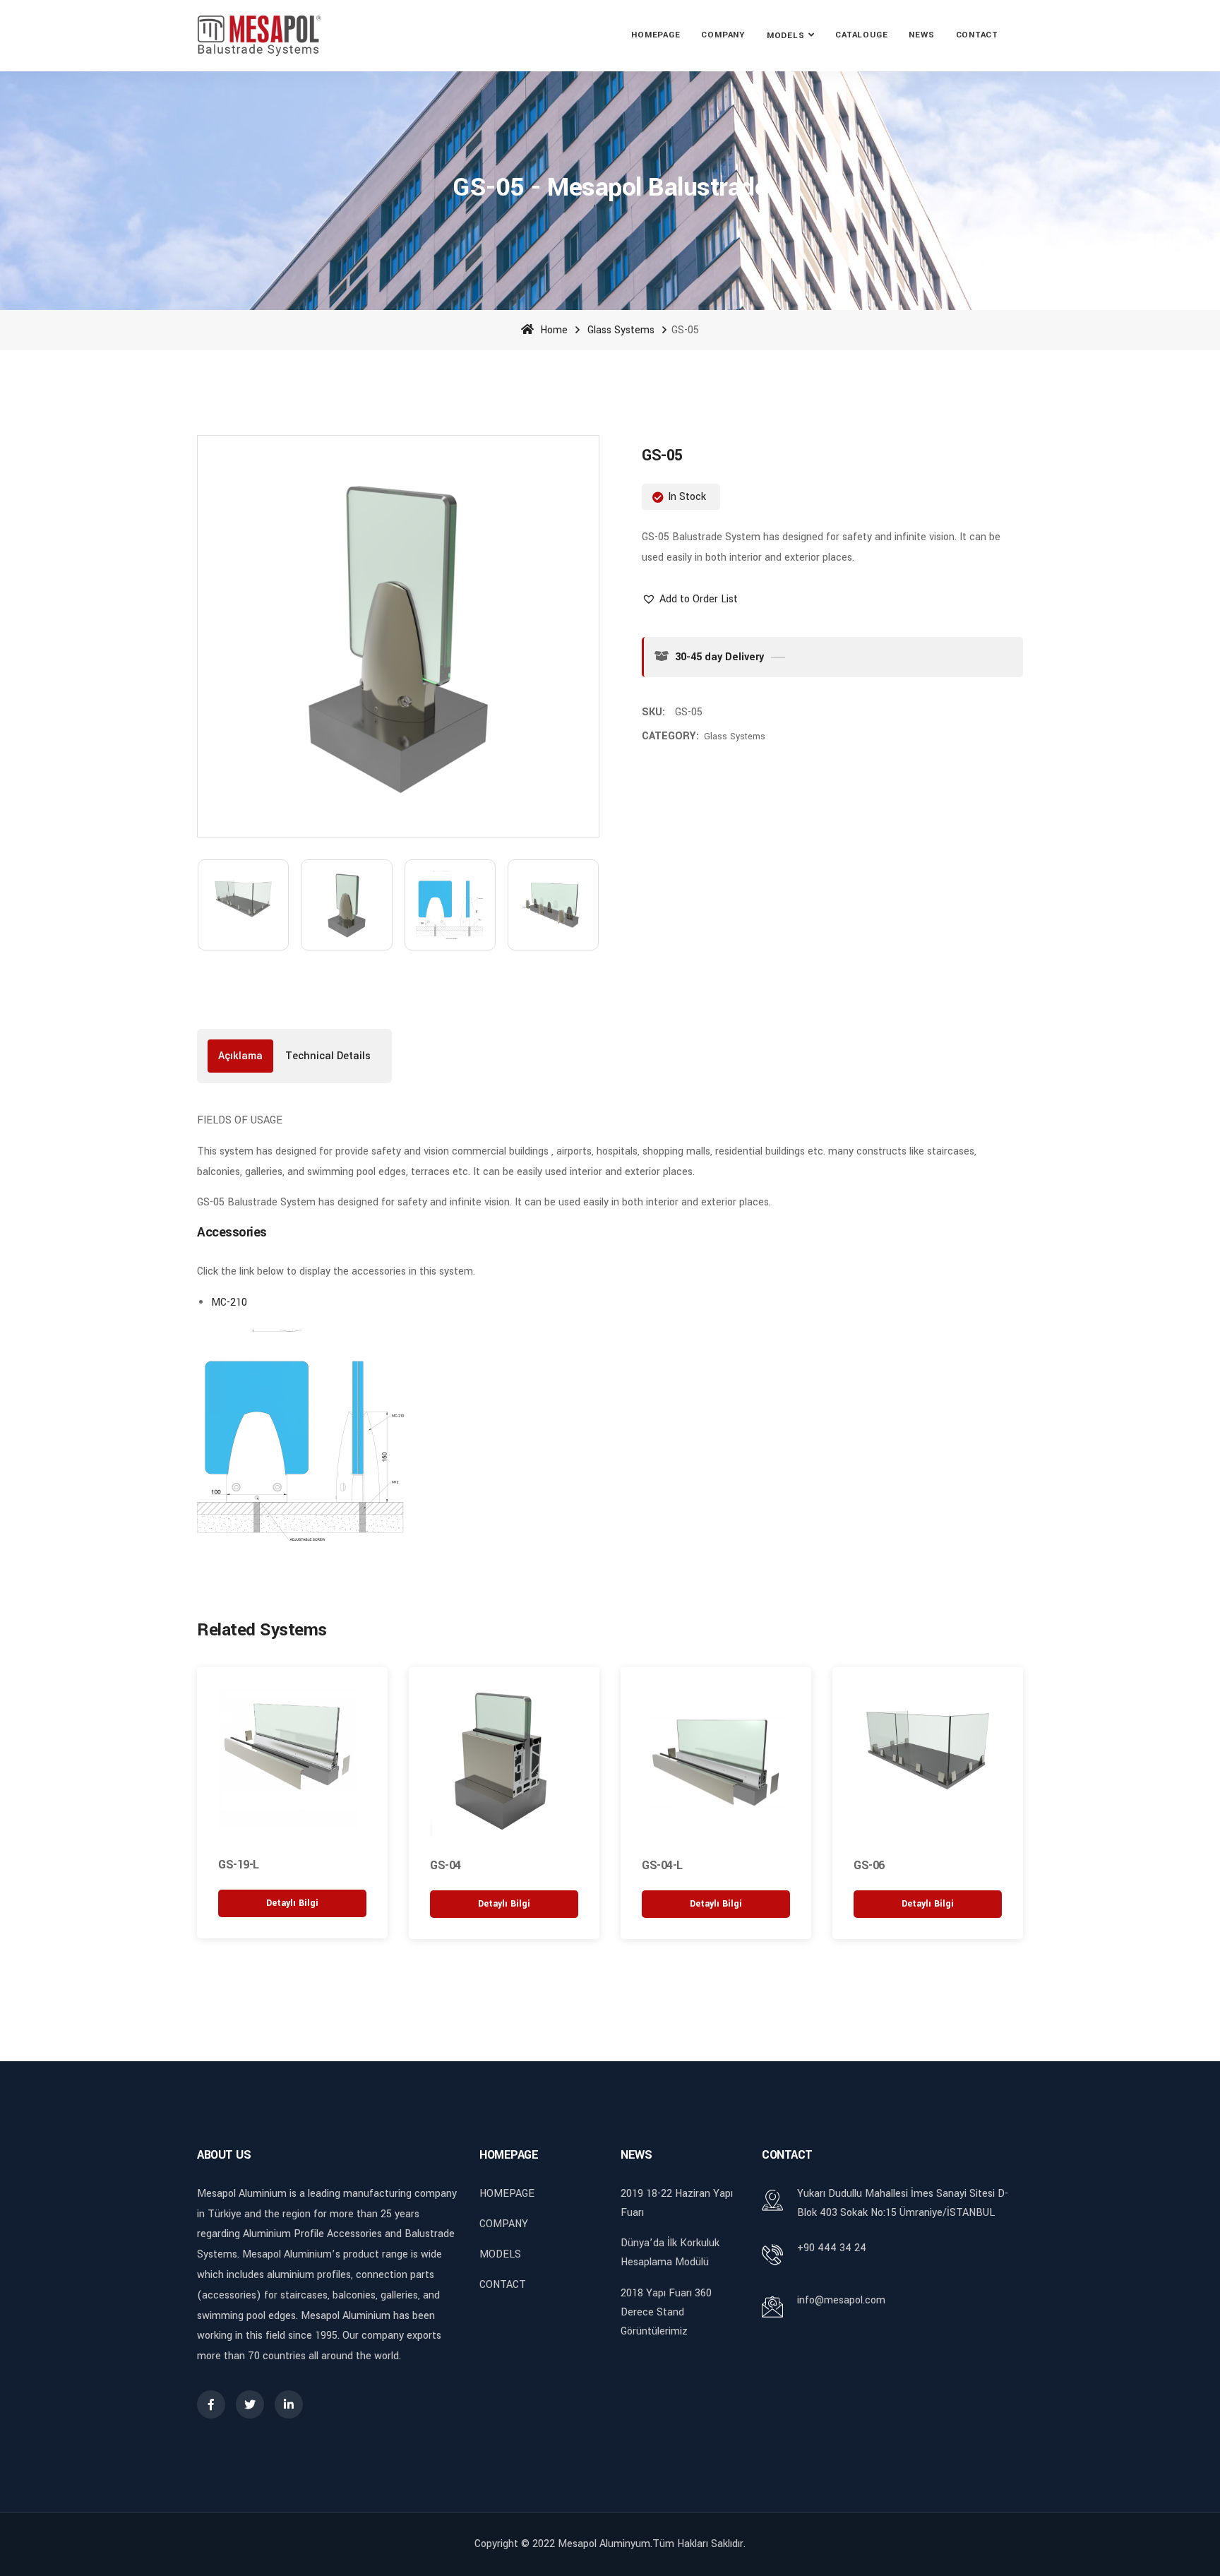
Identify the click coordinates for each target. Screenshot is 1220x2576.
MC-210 (229, 1302)
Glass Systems (621, 330)
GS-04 (445, 1865)
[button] (690, 599)
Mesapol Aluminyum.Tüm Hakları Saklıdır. (652, 2544)
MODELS (786, 36)
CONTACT (977, 35)
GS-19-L (239, 1865)
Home (552, 330)
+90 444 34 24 (832, 2248)
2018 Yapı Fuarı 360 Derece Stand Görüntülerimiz (666, 2312)
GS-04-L (662, 1865)
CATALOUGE (861, 35)
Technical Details (328, 1056)
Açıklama (240, 1056)
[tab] (240, 1056)
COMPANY (723, 35)
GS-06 (869, 1865)
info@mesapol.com (841, 2300)
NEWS (921, 35)
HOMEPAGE (656, 35)
